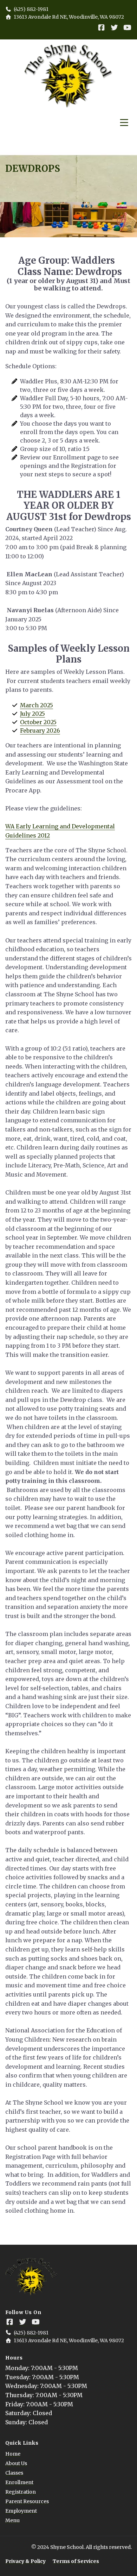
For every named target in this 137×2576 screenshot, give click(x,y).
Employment (21, 2511)
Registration (21, 2492)
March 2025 (37, 705)
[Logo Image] (68, 76)
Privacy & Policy (25, 2561)
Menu (12, 2521)
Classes (14, 2473)
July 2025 (32, 714)
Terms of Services (76, 2561)
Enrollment (19, 2483)
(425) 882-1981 (31, 9)
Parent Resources (27, 2502)
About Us (16, 2464)
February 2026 (40, 731)
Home (13, 2454)
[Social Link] (101, 28)
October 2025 (38, 722)
